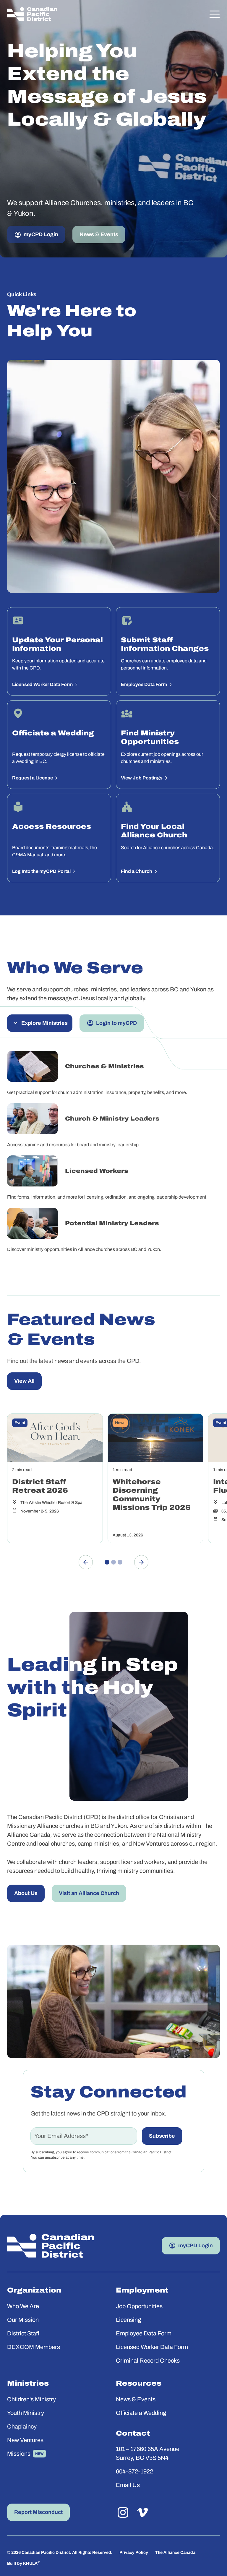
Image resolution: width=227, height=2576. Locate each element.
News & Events (136, 2399)
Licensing (128, 2320)
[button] (215, 14)
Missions (19, 2454)
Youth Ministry (26, 2413)
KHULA (31, 2563)
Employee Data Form (144, 2333)
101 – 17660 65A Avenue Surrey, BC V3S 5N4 (148, 2453)
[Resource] (55, 1478)
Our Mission (23, 2320)
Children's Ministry (31, 2399)
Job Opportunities (139, 2306)
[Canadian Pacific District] (32, 14)
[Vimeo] (142, 2512)
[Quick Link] (59, 651)
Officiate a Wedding (141, 2413)
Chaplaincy (22, 2426)
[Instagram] (123, 2512)
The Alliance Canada (175, 2553)
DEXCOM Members (34, 2347)
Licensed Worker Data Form (152, 2347)
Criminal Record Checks (148, 2361)
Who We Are (23, 2306)
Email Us (128, 2485)
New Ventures (25, 2440)
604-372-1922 (134, 2471)
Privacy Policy (134, 2553)
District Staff (23, 2333)
